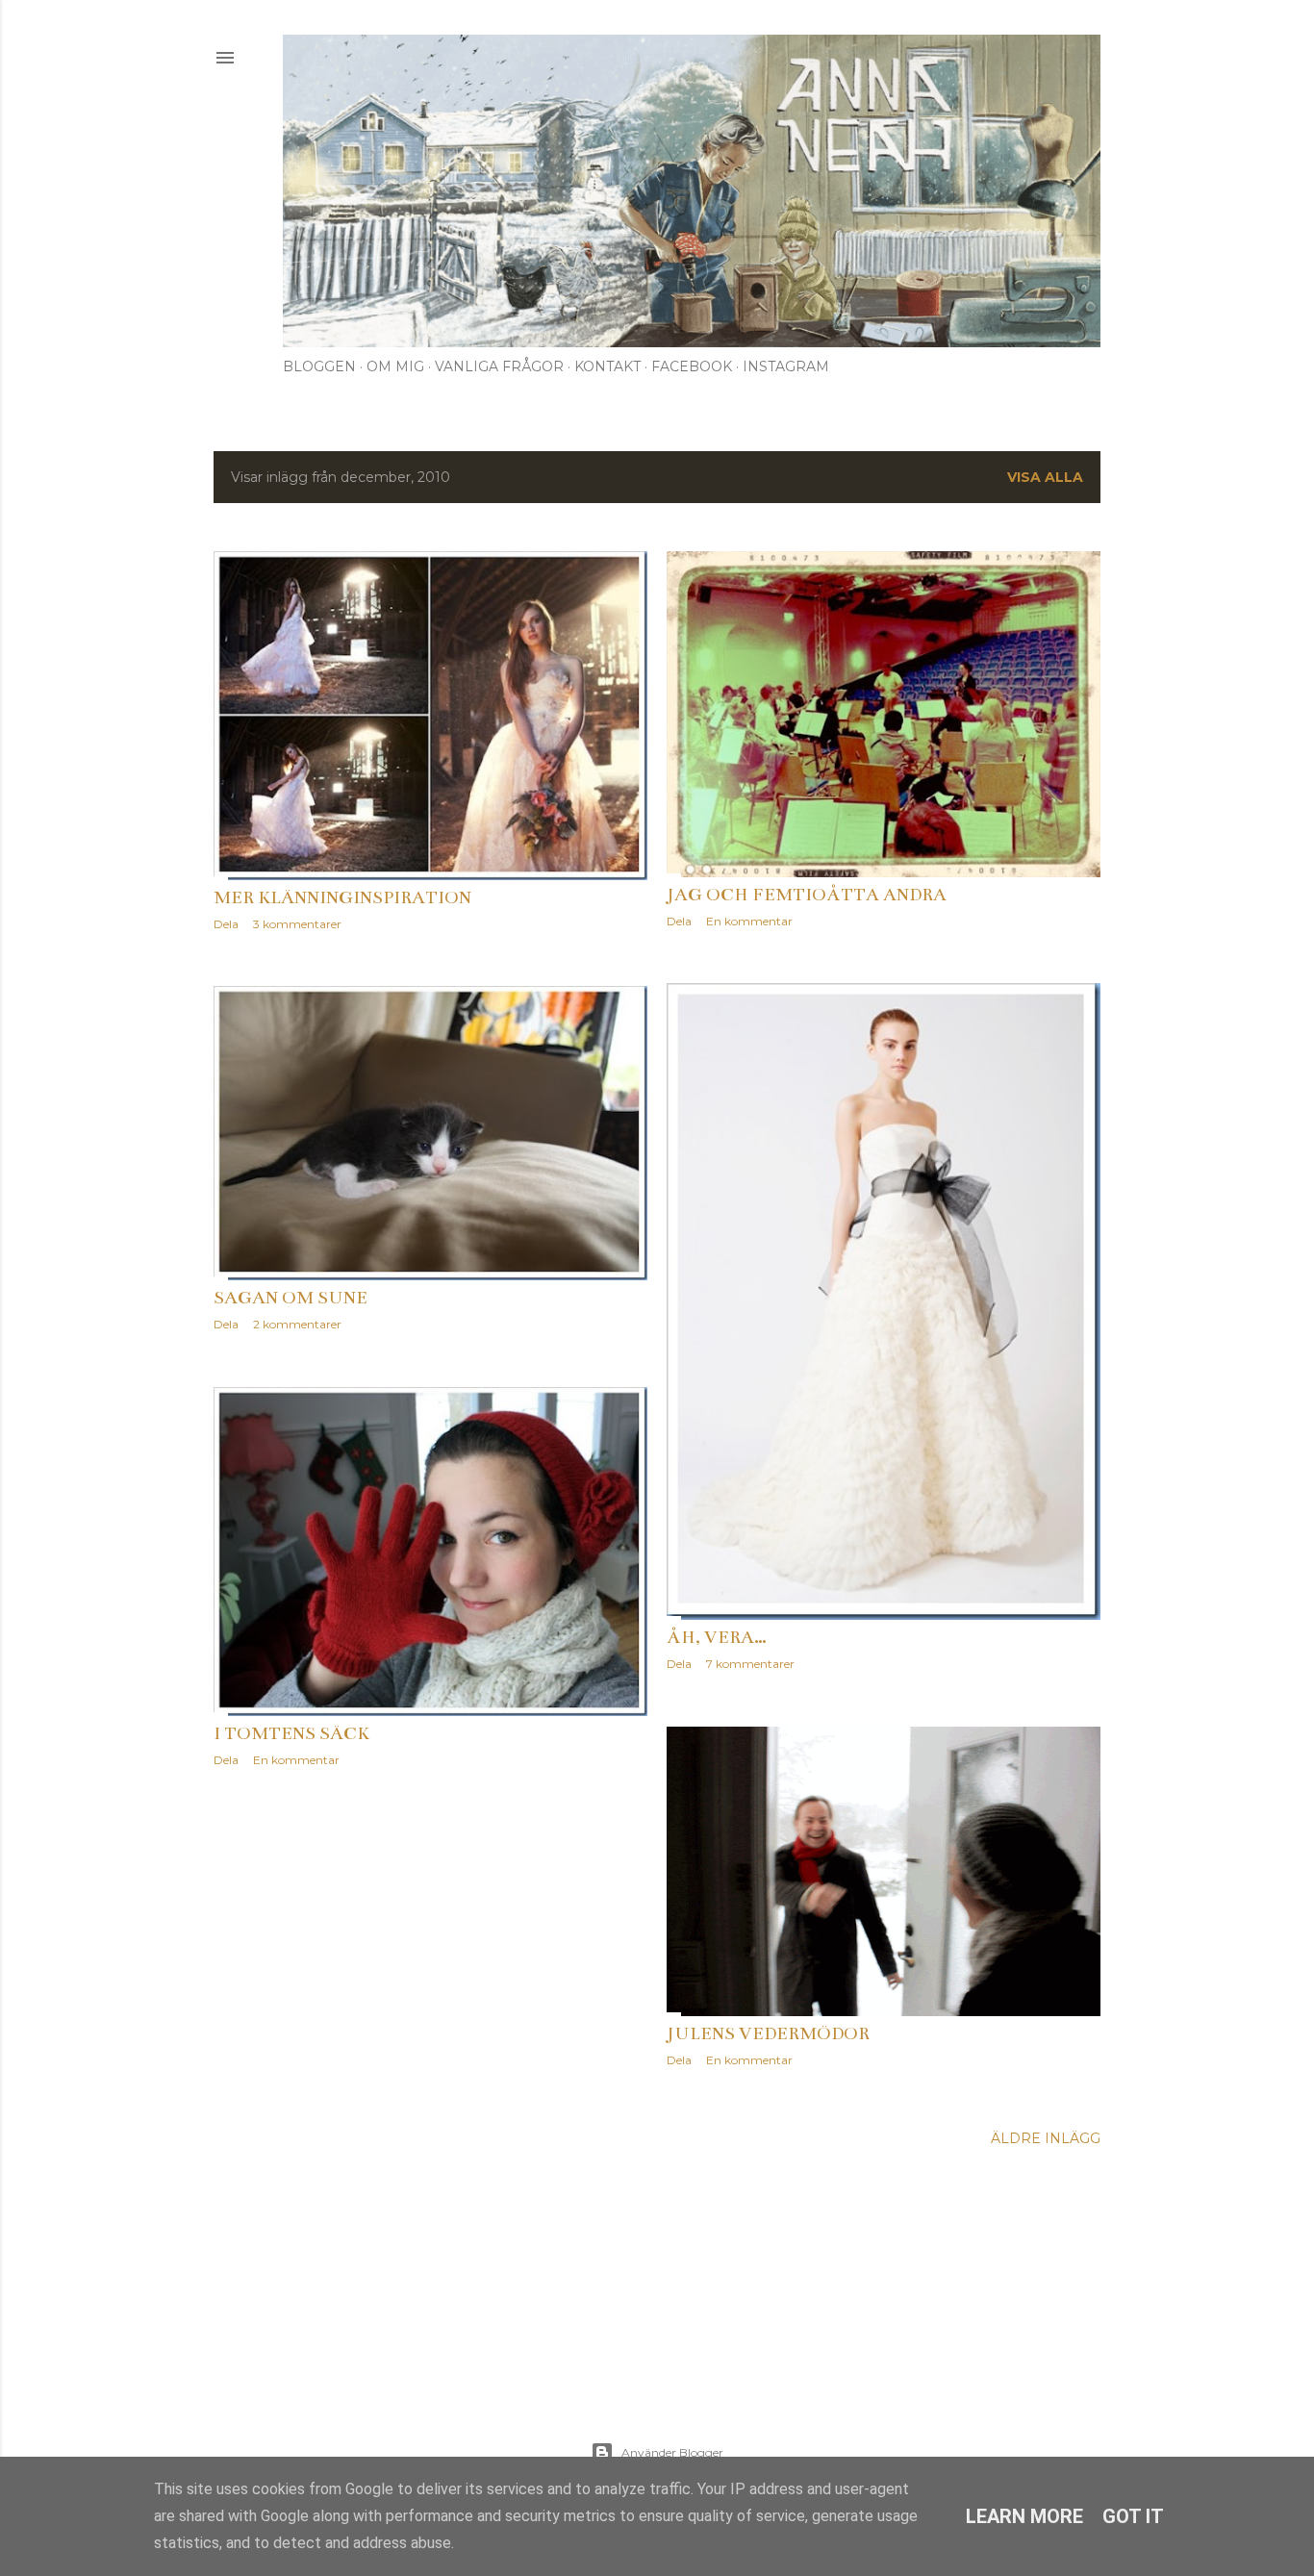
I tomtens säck (291, 1733)
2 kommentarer (297, 1324)
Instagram (786, 366)
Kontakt (607, 366)
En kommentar (749, 921)
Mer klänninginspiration (342, 897)
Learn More (1024, 2516)
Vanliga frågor (499, 366)
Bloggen (319, 366)
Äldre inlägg (1046, 2138)
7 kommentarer (750, 1664)
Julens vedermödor (768, 2033)
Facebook (692, 366)
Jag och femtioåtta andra (807, 895)
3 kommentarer (297, 924)
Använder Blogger (672, 2452)
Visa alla (1045, 477)
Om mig (395, 366)
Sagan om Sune (291, 1298)
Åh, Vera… (717, 1637)
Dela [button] (226, 924)
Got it (1133, 2516)
